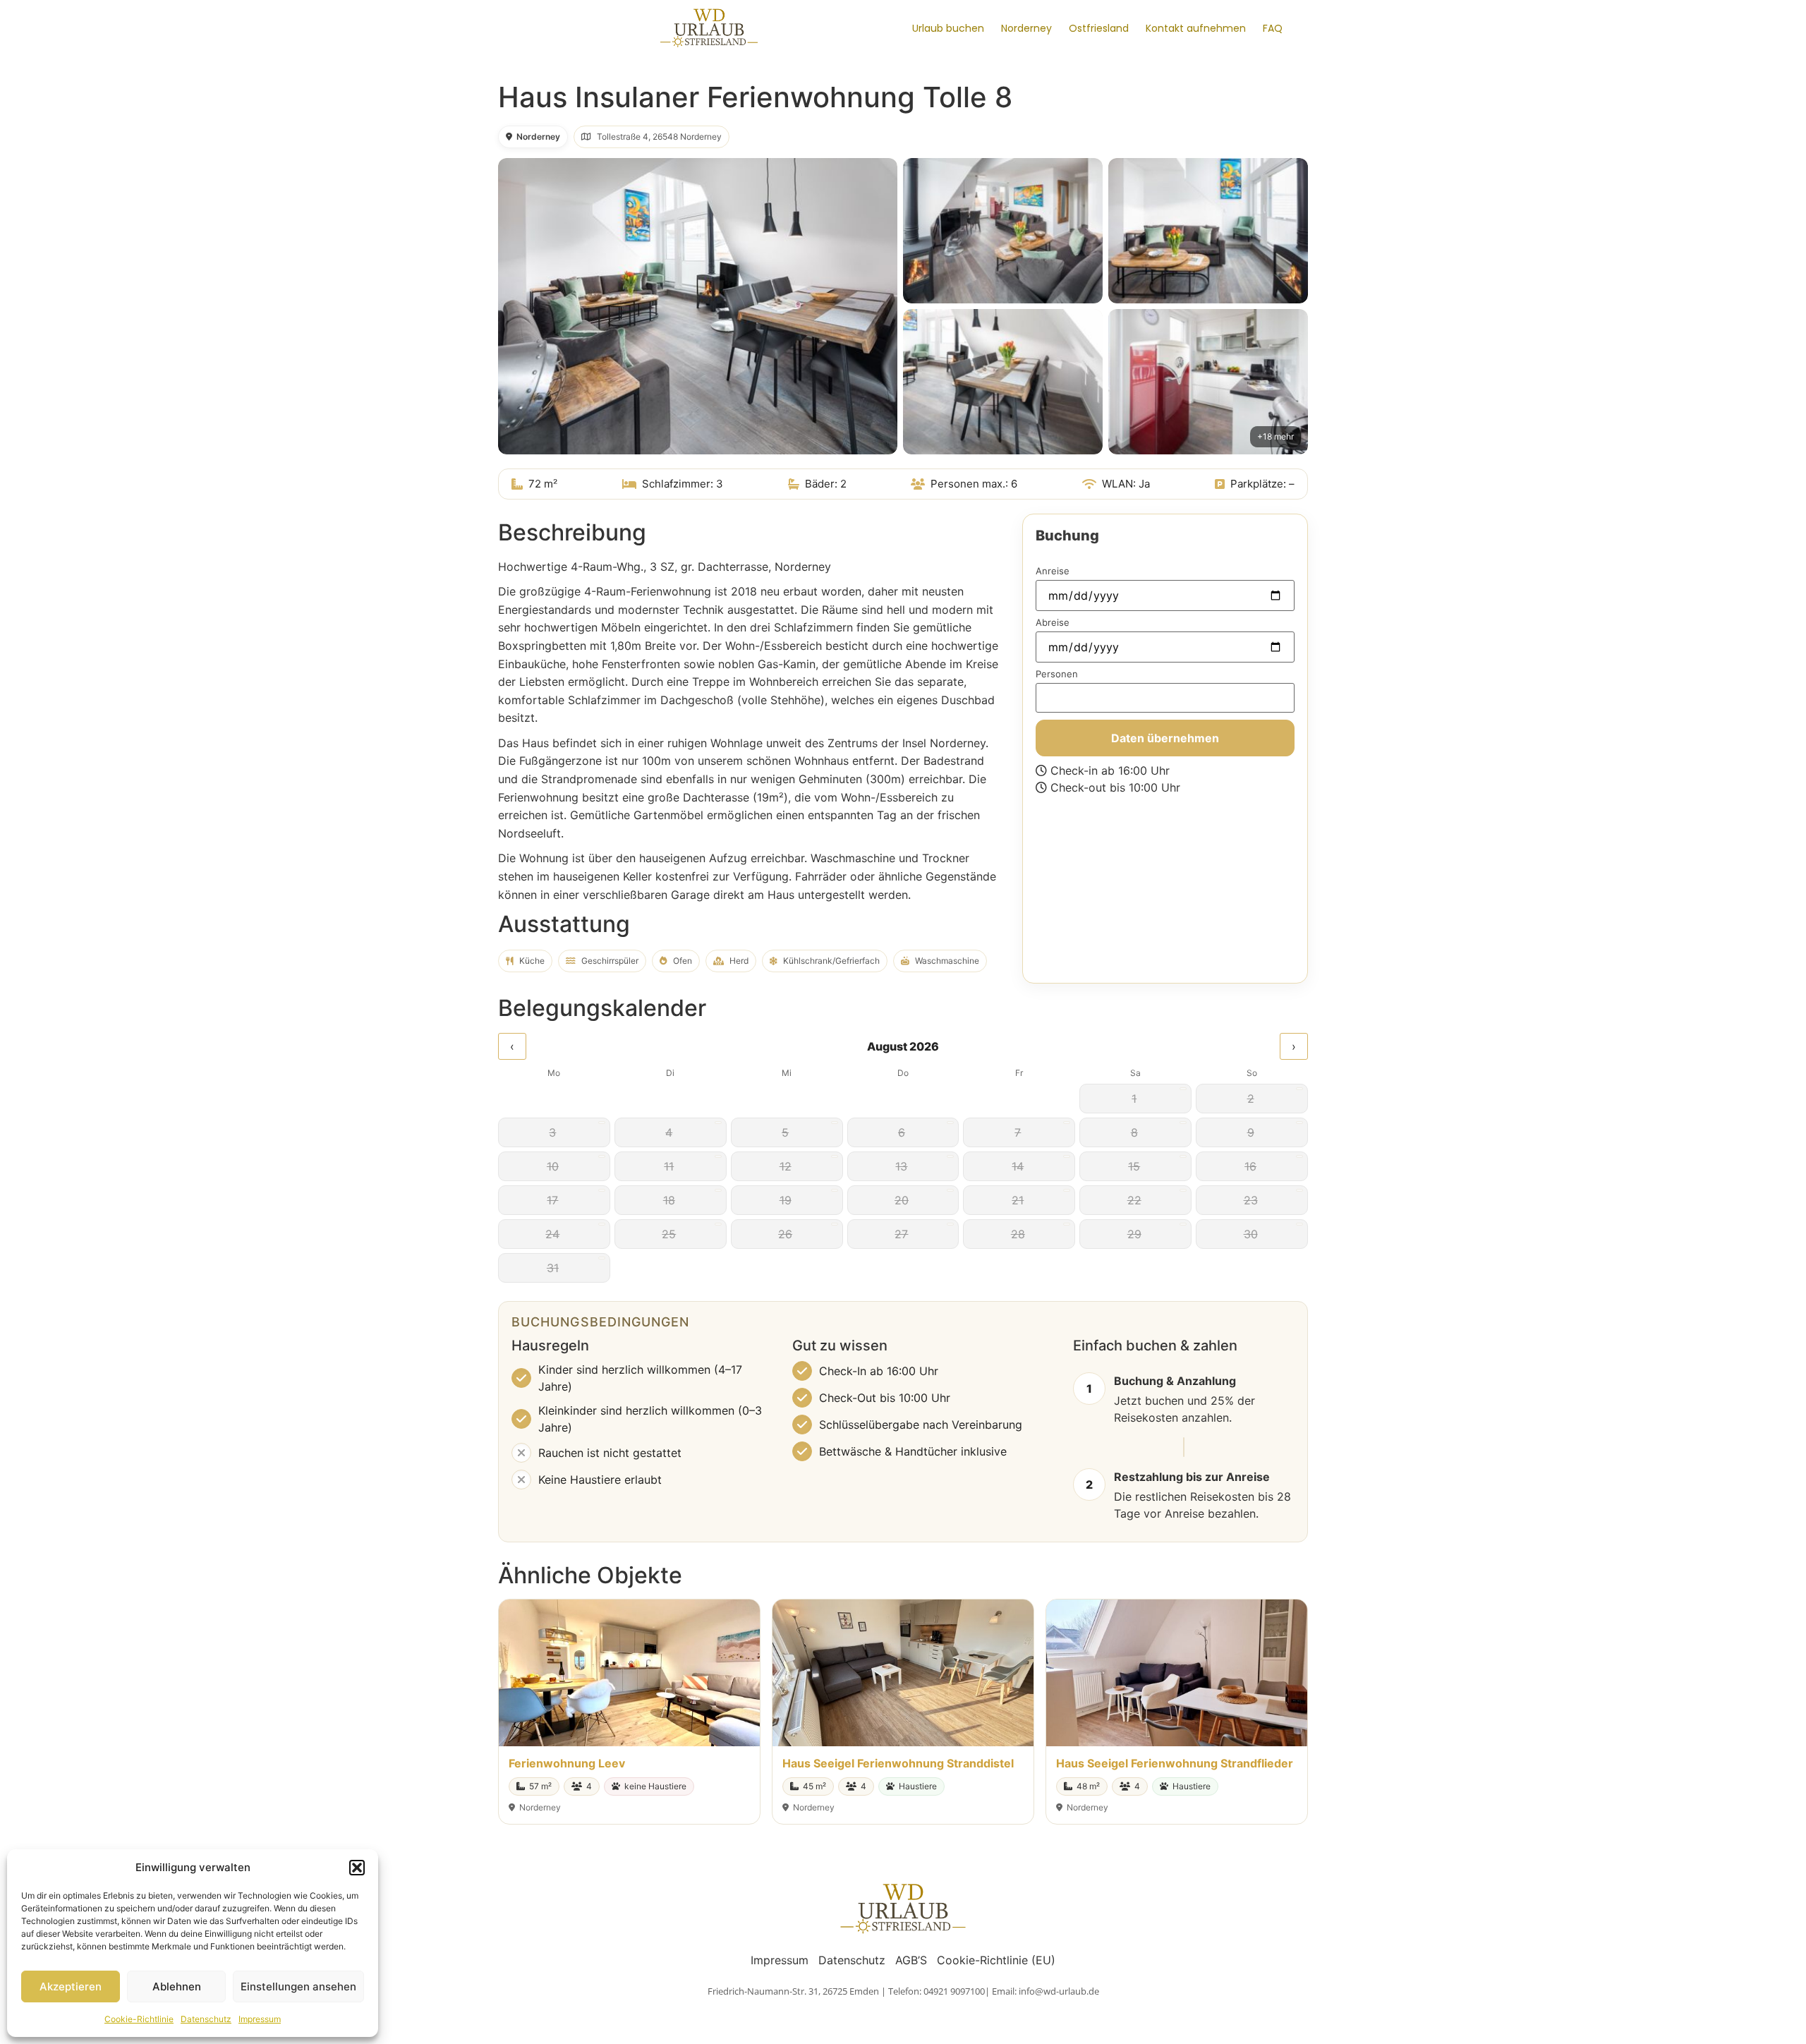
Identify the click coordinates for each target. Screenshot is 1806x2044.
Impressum (260, 2019)
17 (552, 1200)
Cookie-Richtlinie (139, 2019)
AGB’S (911, 1960)
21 (1018, 1200)
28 (1018, 1234)
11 (669, 1166)
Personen (1057, 675)
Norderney (1026, 28)
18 (669, 1200)
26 (785, 1234)
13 (901, 1166)
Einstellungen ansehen (298, 1986)
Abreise (1053, 623)
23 (1251, 1200)
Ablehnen (177, 1986)
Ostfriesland (1099, 28)
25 (669, 1234)
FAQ (1273, 28)
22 (1134, 1200)
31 (553, 1268)
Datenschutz (206, 2019)
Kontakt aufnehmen (1196, 28)
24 (552, 1234)
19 (786, 1200)
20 (902, 1200)
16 (1250, 1166)
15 (1134, 1166)
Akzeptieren (71, 1986)
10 (553, 1166)
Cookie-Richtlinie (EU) (996, 1960)
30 (1251, 1234)
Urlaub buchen (948, 28)
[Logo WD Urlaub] (709, 27)
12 (786, 1166)
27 (901, 1234)
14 (1018, 1166)
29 (1134, 1234)
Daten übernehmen (1165, 738)
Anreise (1053, 572)
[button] (357, 1868)
